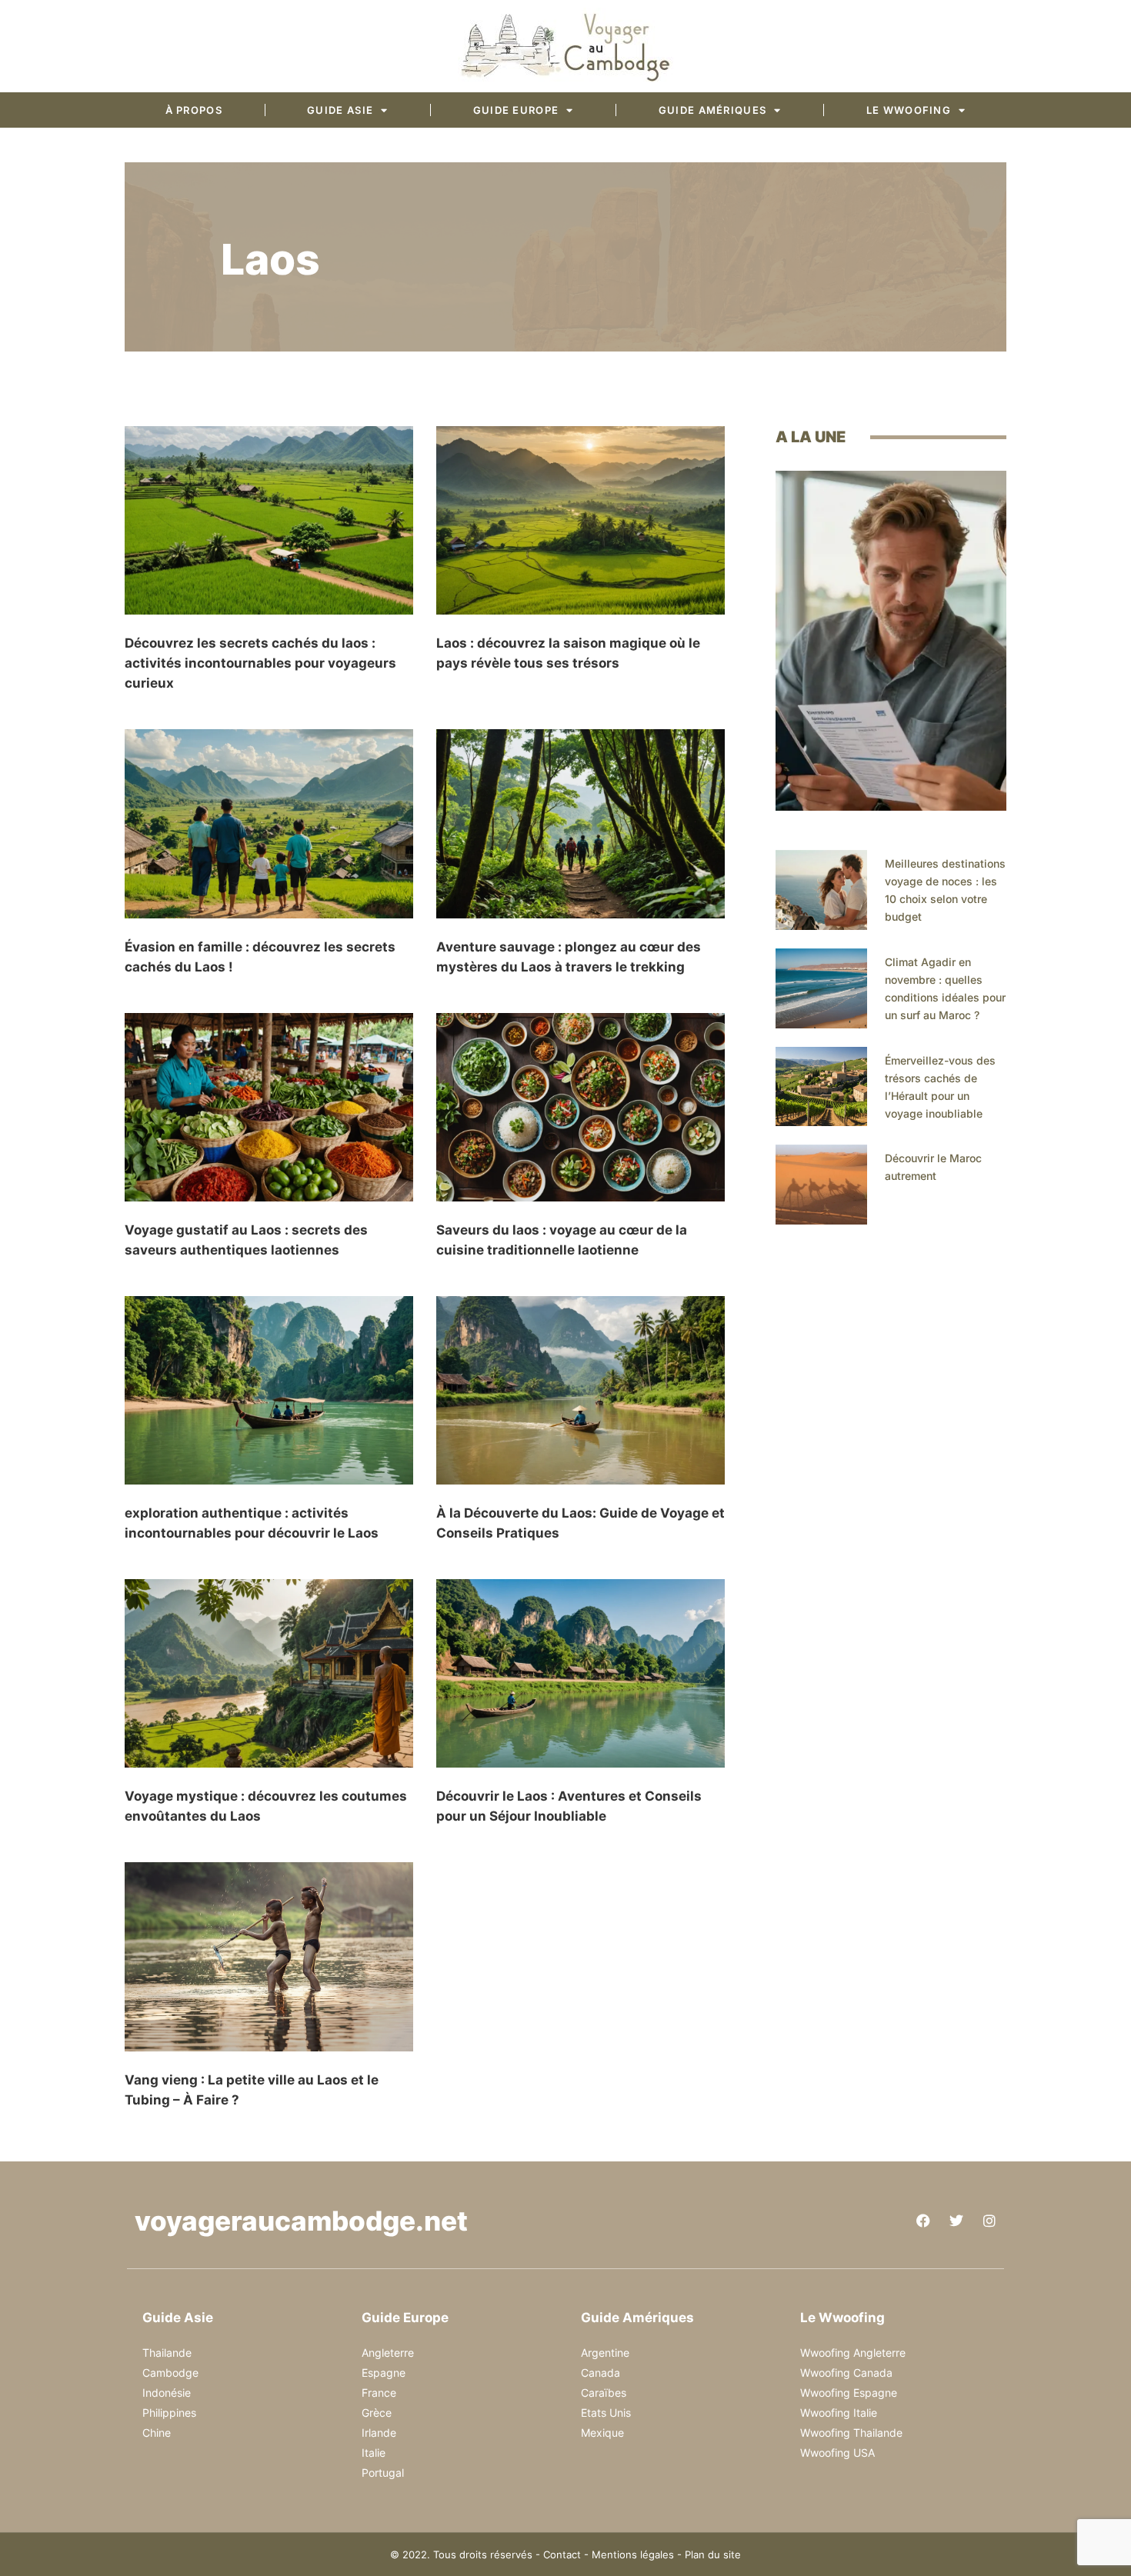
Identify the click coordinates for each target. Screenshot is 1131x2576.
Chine (157, 2433)
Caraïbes (604, 2393)
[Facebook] (923, 2221)
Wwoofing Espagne (849, 2393)
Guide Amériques (713, 110)
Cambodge (170, 2373)
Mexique (602, 2433)
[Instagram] (989, 2221)
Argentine (605, 2353)
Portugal (383, 2473)
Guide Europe (516, 110)
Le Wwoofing (909, 110)
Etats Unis (606, 2413)
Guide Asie (340, 110)
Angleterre (388, 2353)
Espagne (384, 2373)
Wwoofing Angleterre (853, 2353)
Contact (562, 2554)
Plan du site (713, 2554)
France (379, 2393)
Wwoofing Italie (839, 2413)
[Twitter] (956, 2221)
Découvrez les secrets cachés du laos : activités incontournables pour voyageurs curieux (260, 663)
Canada (601, 2373)
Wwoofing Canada (846, 2373)
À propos (194, 110)
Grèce (377, 2413)
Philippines (169, 2413)
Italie (374, 2453)
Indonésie (167, 2393)
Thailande (167, 2353)
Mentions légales (633, 2554)
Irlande (379, 2433)
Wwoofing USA (837, 2453)
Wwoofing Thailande (851, 2433)
